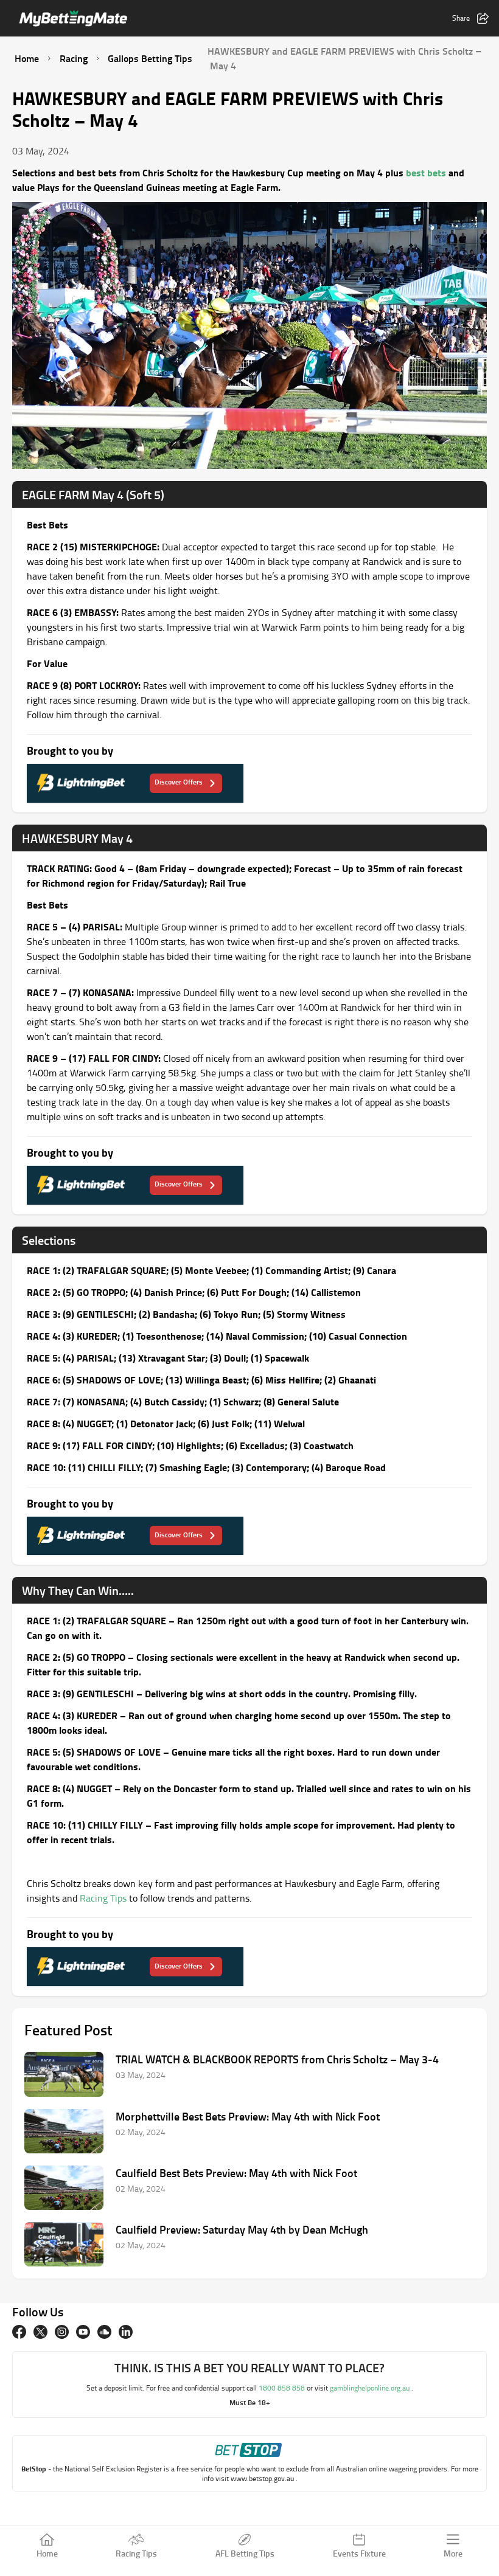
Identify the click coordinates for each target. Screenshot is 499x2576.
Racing (74, 58)
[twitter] (40, 2332)
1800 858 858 (283, 2388)
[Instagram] (62, 2332)
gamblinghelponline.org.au (371, 2388)
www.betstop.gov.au (263, 2478)
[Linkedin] (126, 2332)
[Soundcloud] (104, 2332)
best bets (426, 172)
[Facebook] (19, 2332)
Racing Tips (103, 1898)
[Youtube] (83, 2332)
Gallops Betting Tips (150, 58)
